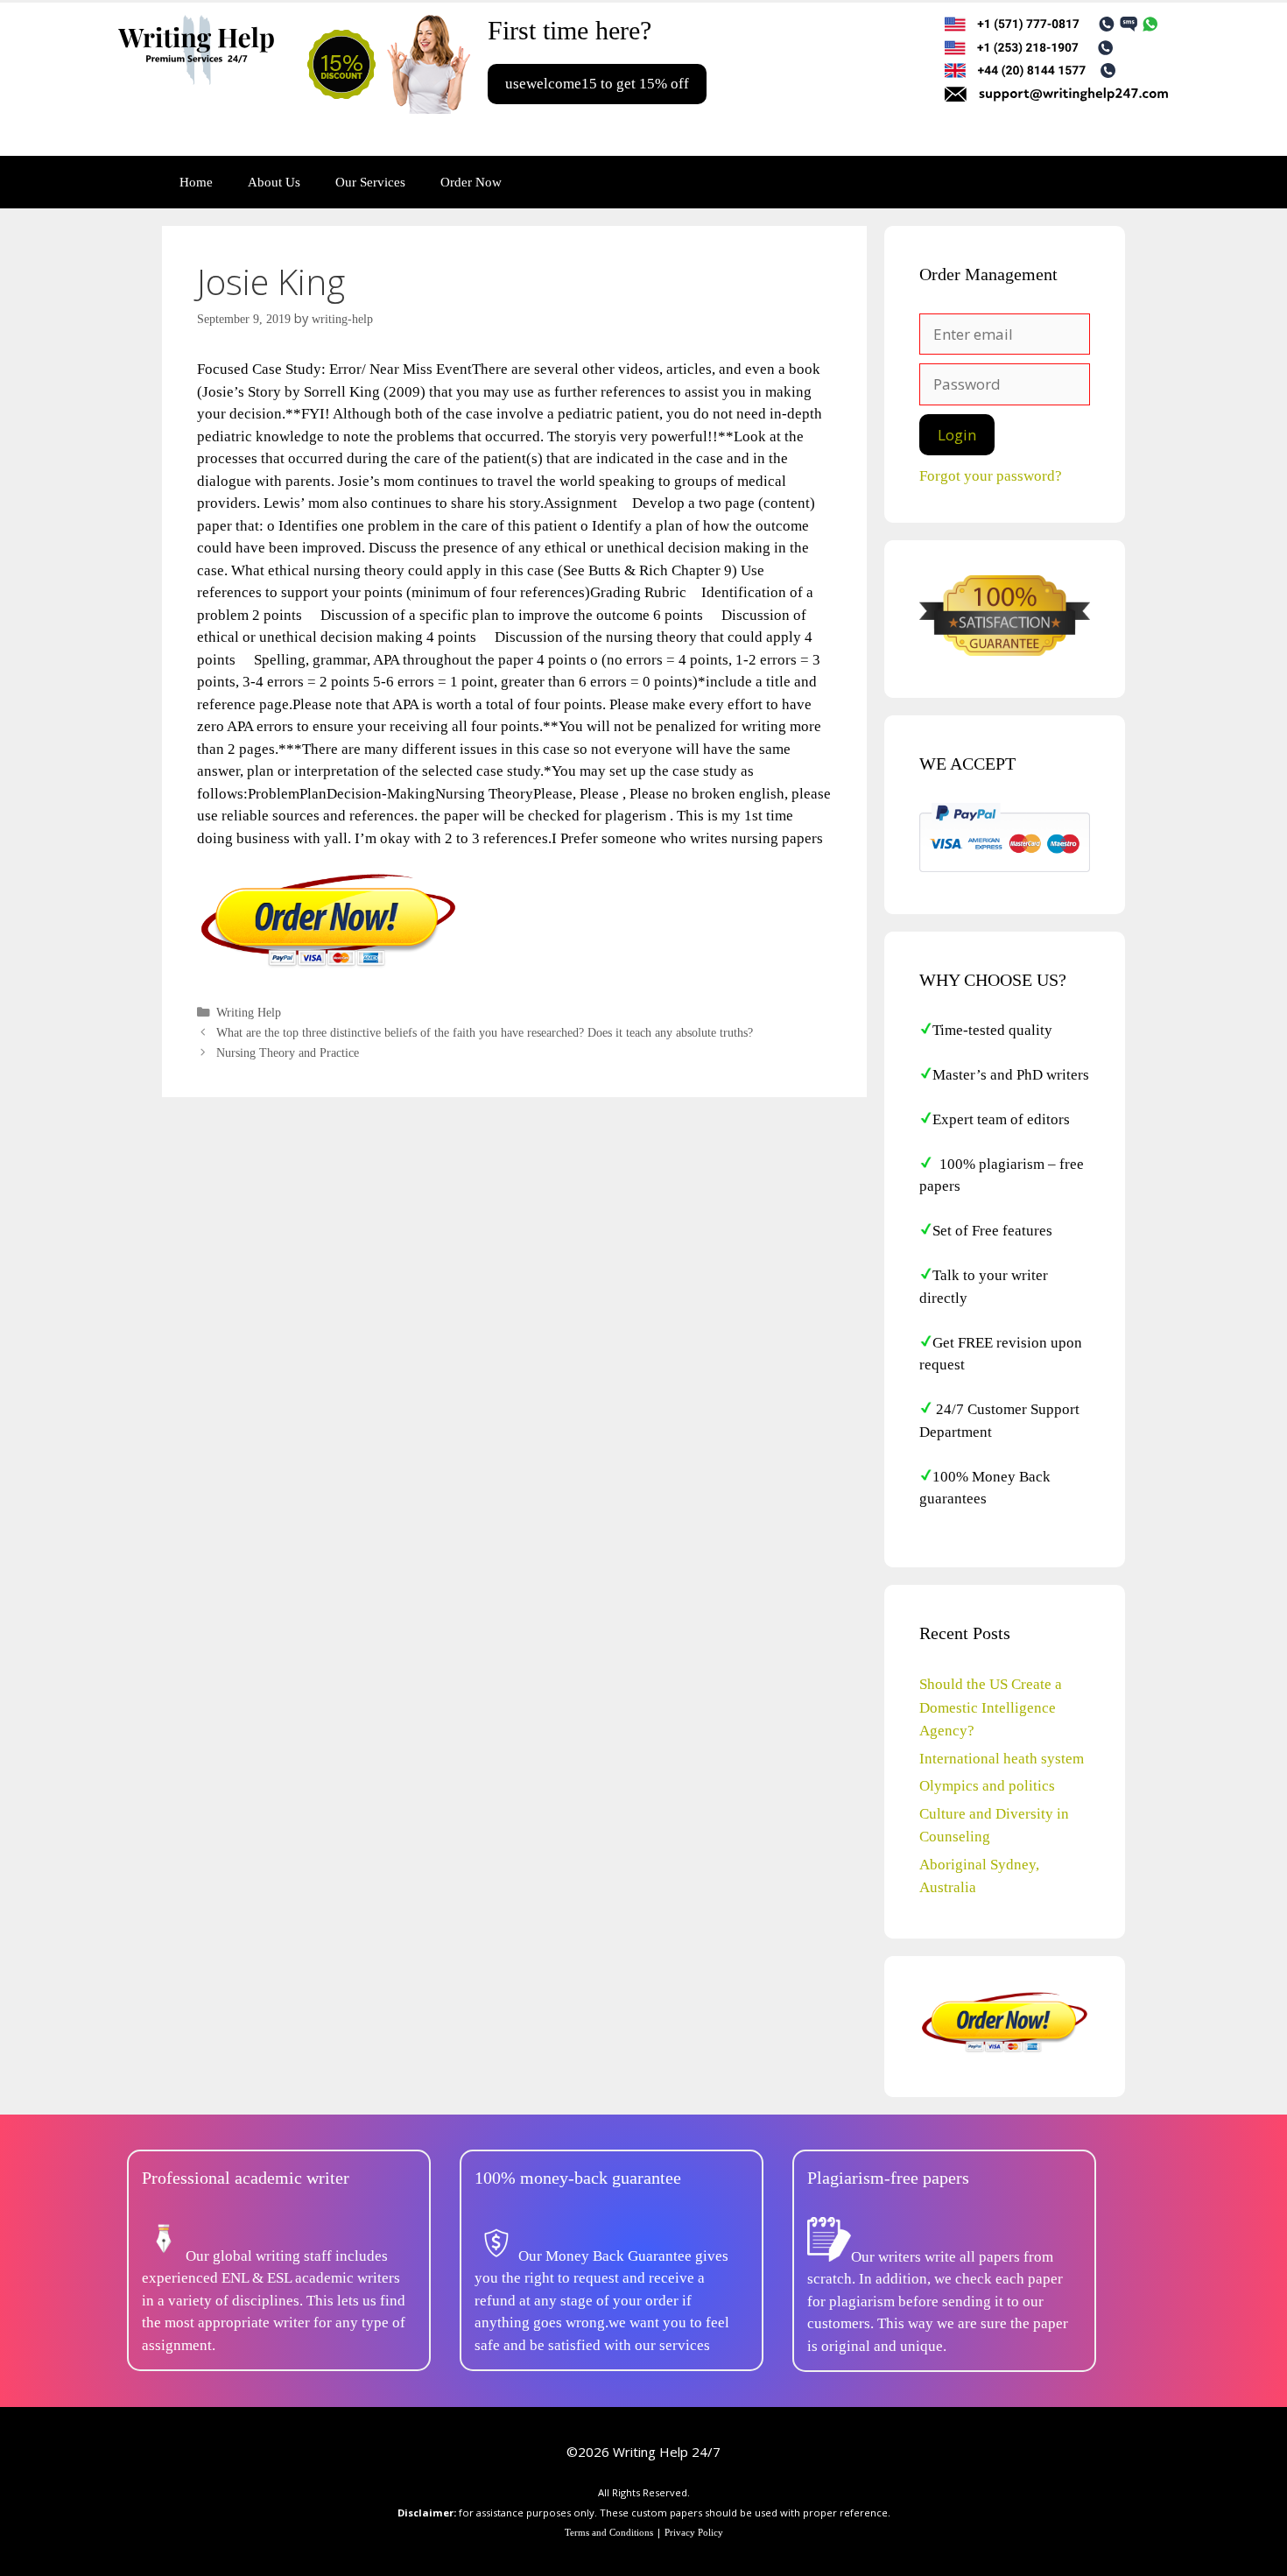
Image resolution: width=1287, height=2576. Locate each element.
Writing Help (249, 1012)
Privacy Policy (694, 2532)
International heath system (1002, 1759)
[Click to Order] (328, 966)
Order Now (471, 182)
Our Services (370, 182)
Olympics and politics (987, 1786)
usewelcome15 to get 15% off (597, 84)
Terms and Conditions (609, 2532)
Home (196, 182)
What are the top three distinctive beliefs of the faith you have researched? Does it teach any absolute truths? (485, 1032)
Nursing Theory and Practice (288, 1052)
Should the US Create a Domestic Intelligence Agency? (991, 1707)
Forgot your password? (991, 476)
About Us (274, 182)
